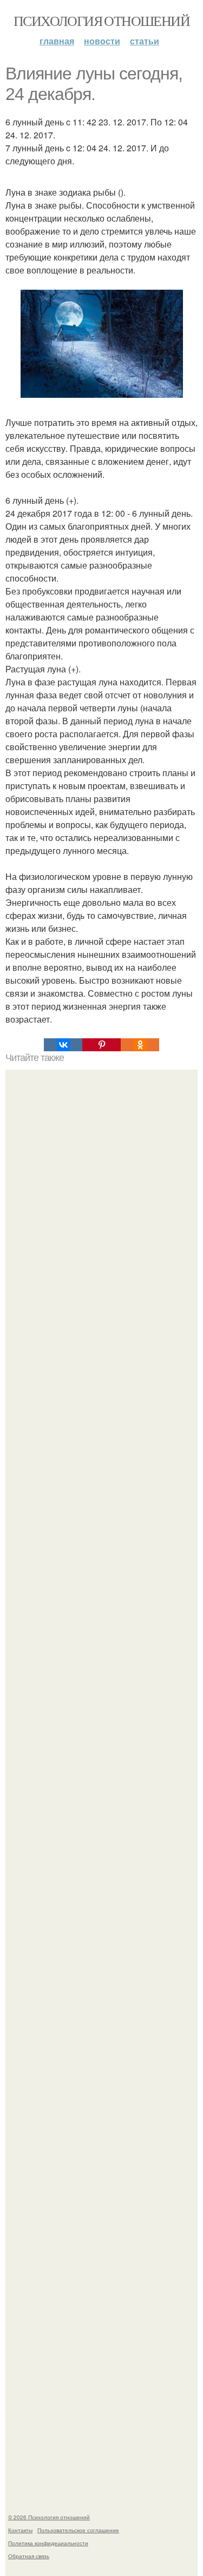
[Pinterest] (101, 1045)
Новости (102, 41)
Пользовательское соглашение (78, 2530)
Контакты (20, 2530)
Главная (57, 41)
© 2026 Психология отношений (49, 2517)
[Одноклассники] (140, 1045)
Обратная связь (29, 2556)
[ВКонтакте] (63, 1045)
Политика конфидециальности (48, 2543)
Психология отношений (101, 21)
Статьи (145, 41)
